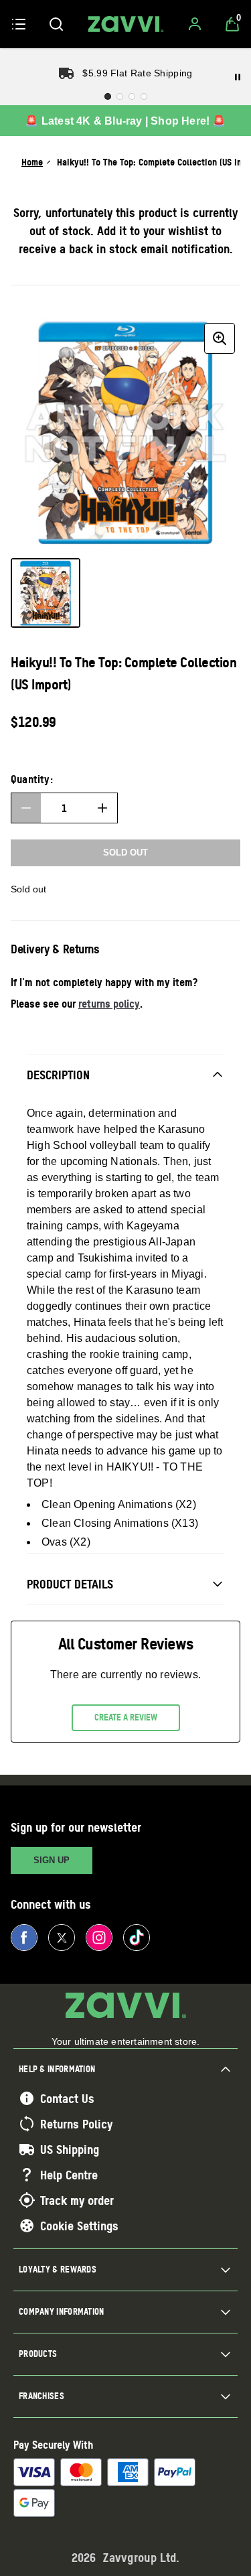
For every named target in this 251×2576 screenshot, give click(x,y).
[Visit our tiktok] (137, 1938)
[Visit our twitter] (62, 1938)
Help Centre (69, 2175)
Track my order (77, 2200)
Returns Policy (76, 2124)
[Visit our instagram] (99, 1938)
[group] (125, 432)
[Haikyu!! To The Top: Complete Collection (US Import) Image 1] (46, 593)
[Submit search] (56, 24)
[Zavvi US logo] (126, 24)
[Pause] (238, 77)
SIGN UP (52, 1860)
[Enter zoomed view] (220, 338)
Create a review (126, 1717)
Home (32, 162)
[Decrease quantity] (26, 808)
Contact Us (67, 2098)
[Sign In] (195, 24)
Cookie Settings (79, 2226)
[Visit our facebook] (24, 1938)
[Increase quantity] (102, 808)
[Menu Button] (19, 24)
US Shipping (70, 2149)
